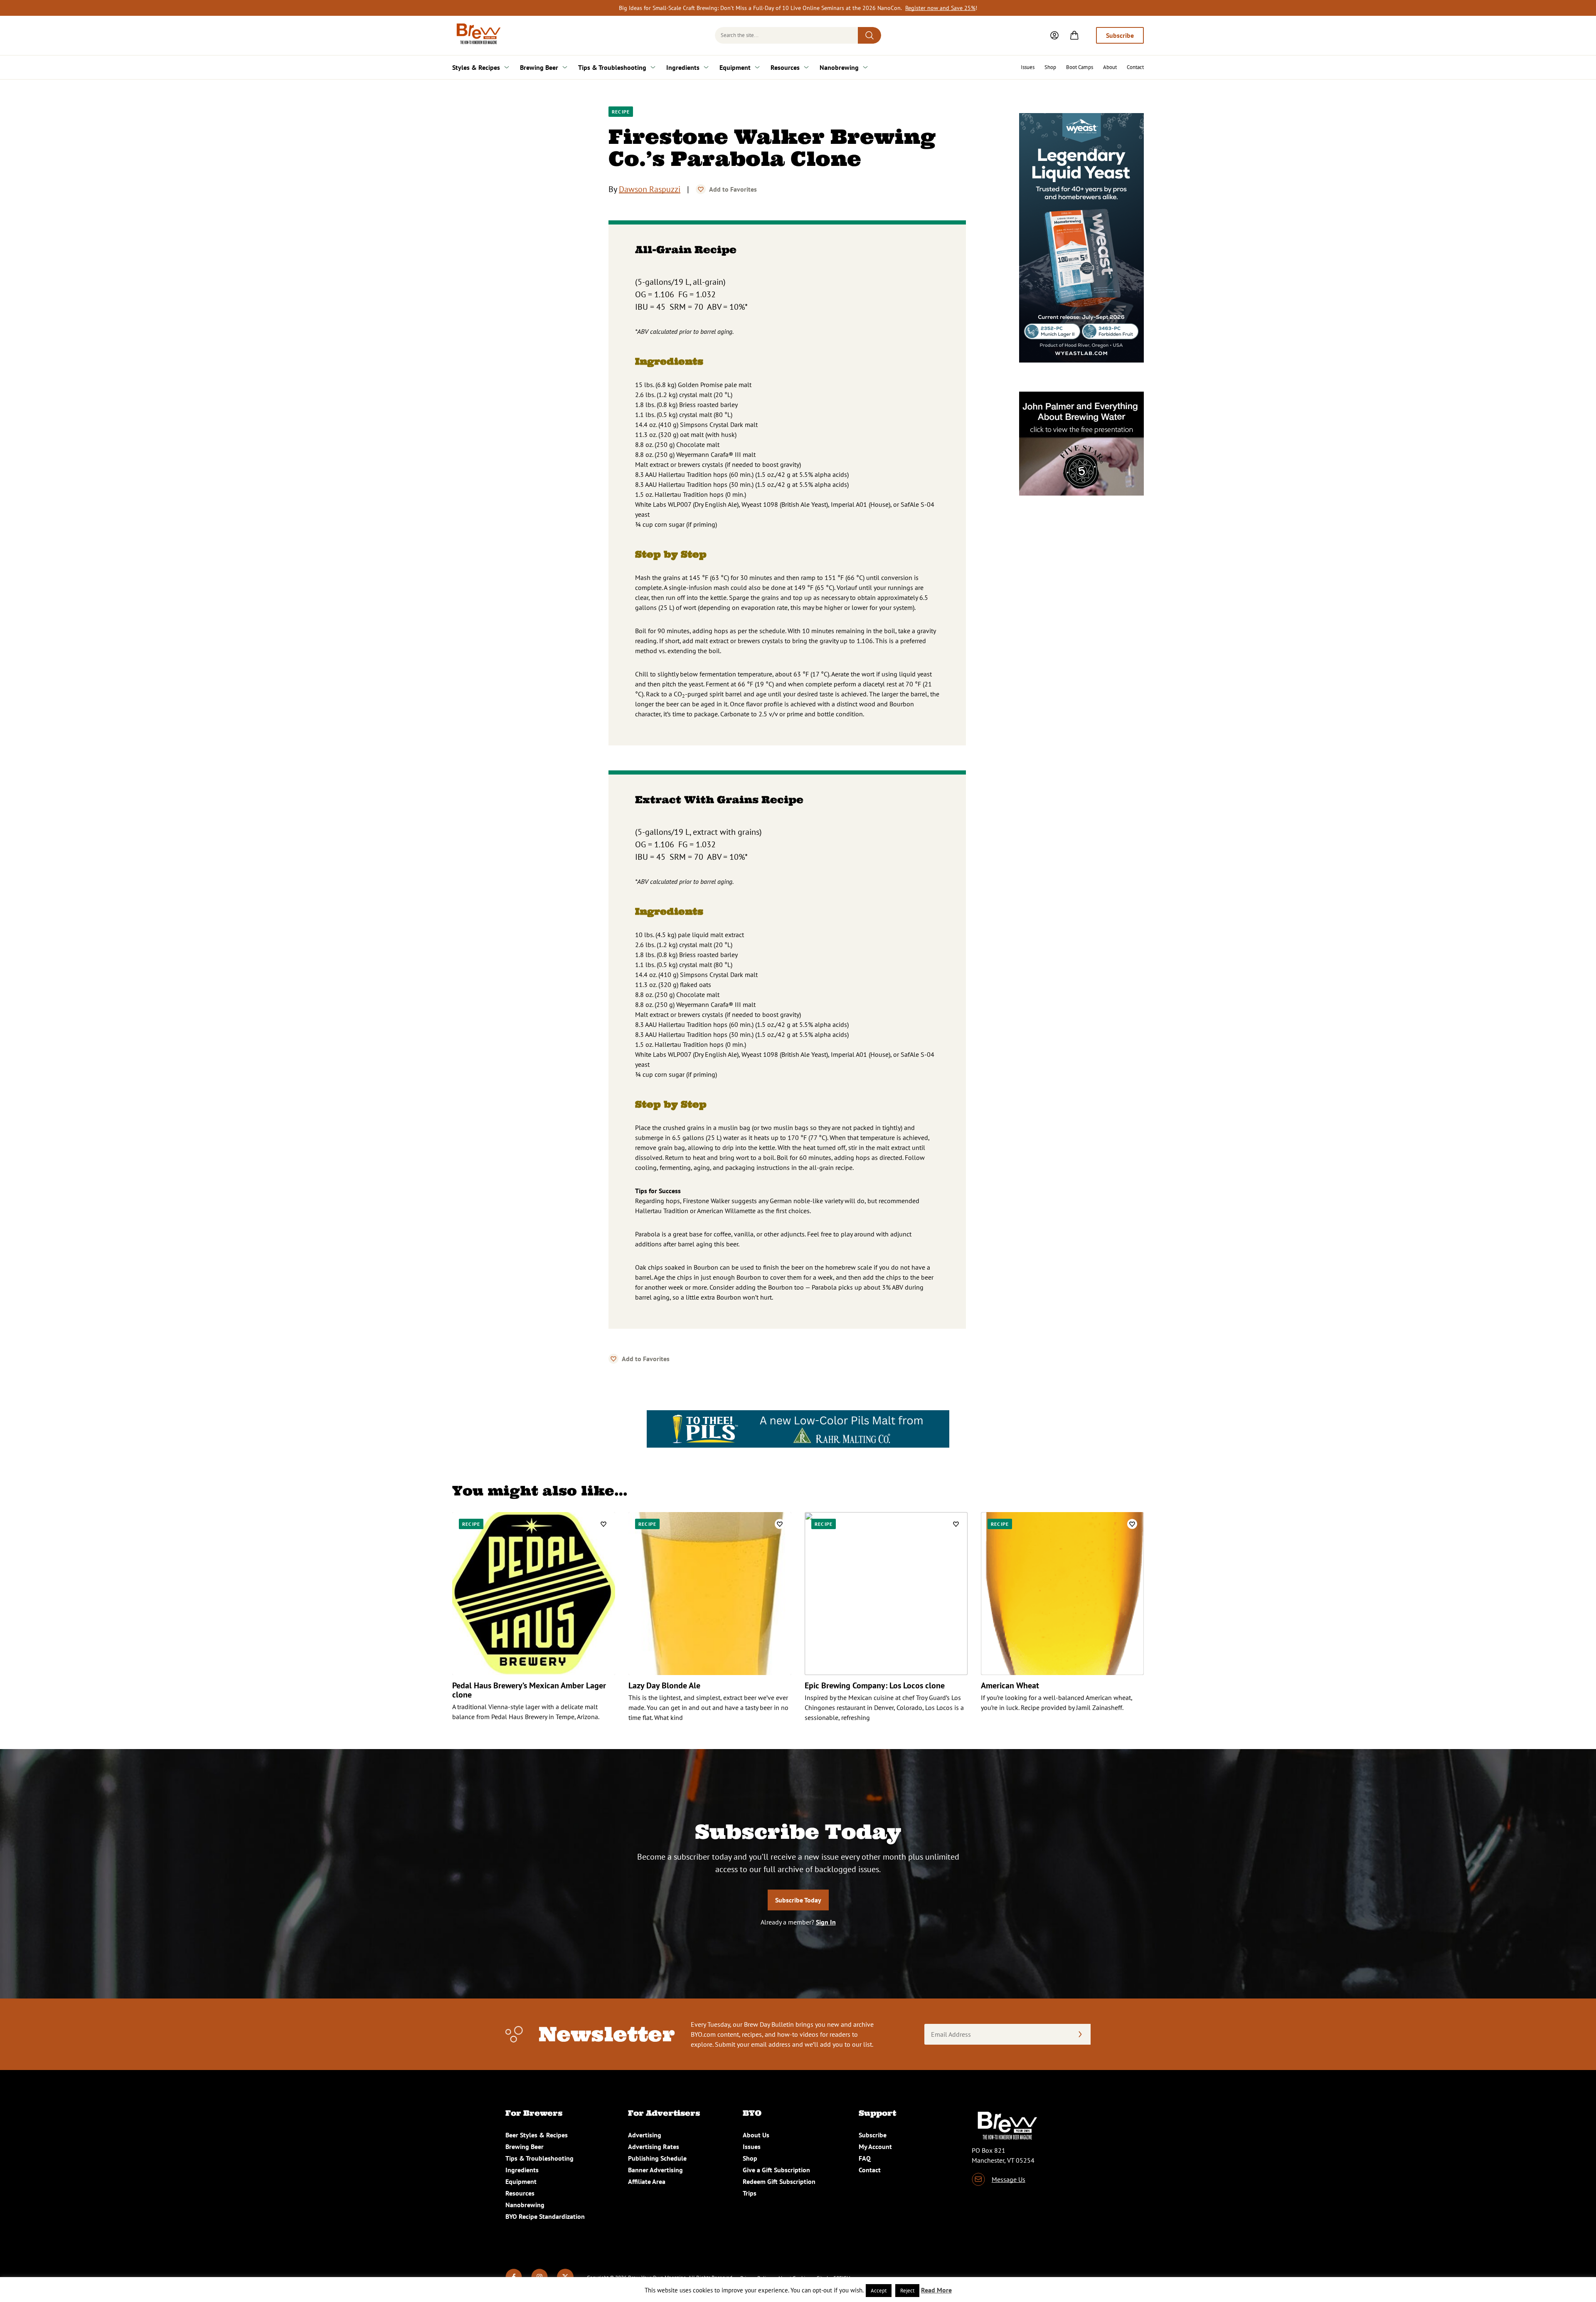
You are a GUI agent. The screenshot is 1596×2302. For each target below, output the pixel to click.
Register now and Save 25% (940, 8)
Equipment (735, 67)
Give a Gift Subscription (776, 2170)
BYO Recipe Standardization (545, 2216)
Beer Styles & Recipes (537, 2135)
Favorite (701, 189)
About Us (756, 2135)
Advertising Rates (654, 2147)
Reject (907, 2291)
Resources (785, 67)
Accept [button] (879, 2291)
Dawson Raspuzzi (650, 189)
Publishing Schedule (657, 2158)
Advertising (645, 2135)
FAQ (865, 2158)
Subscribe (1120, 35)
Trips (750, 2193)
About (1110, 67)
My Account (875, 2147)
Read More (936, 2290)
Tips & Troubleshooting (612, 67)
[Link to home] (477, 35)
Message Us (1009, 2179)
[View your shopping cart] (1074, 35)
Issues (1028, 67)
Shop (1050, 67)
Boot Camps (1080, 67)
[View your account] (1054, 35)
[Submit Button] (869, 35)
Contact (1135, 67)
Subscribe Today (798, 1900)
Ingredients (683, 67)
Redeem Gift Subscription (779, 2181)
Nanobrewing (839, 67)
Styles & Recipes (476, 67)
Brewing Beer (539, 67)
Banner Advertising (655, 2170)
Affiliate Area (647, 2181)
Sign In (826, 1922)
